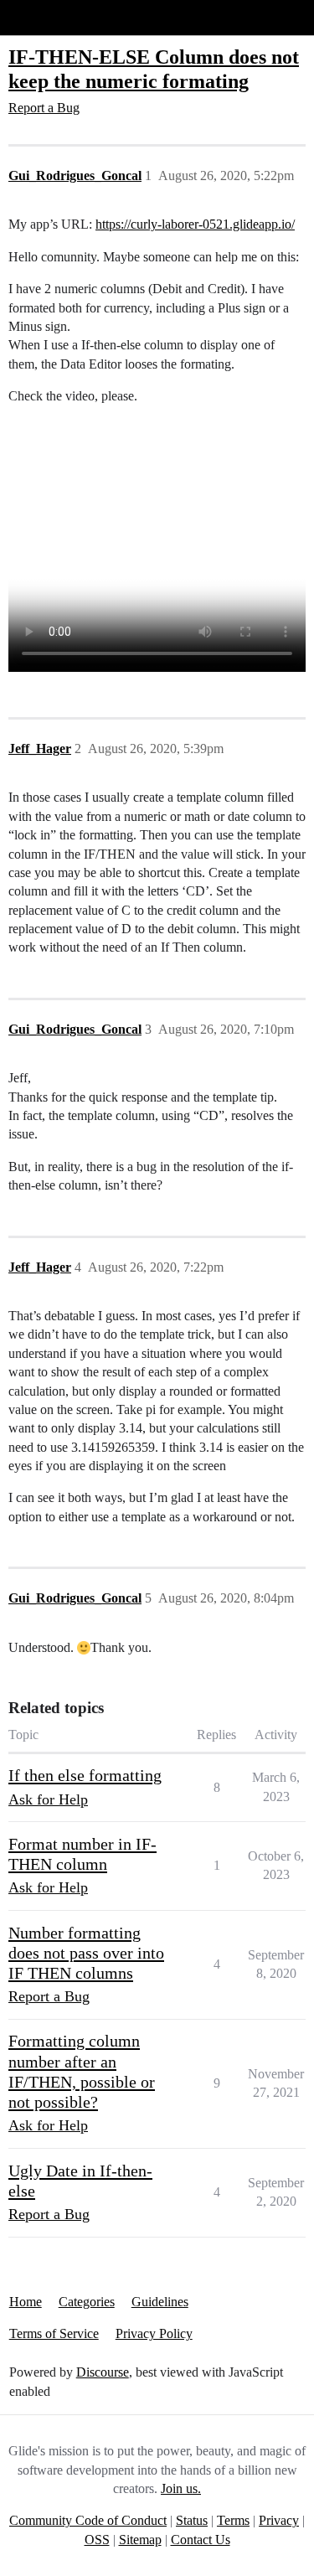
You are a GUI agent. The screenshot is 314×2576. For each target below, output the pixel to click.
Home (26, 2302)
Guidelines (160, 2302)
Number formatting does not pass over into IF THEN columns (86, 1953)
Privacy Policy (154, 2333)
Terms (233, 2520)
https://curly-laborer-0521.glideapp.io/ (195, 224)
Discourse (103, 2372)
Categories (87, 2302)
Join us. (181, 2488)
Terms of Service (54, 2333)
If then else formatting (85, 1775)
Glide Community (56, 17)
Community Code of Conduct (88, 2520)
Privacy (279, 2520)
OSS (97, 2540)
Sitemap (140, 2540)
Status (192, 2520)
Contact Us (201, 2540)
